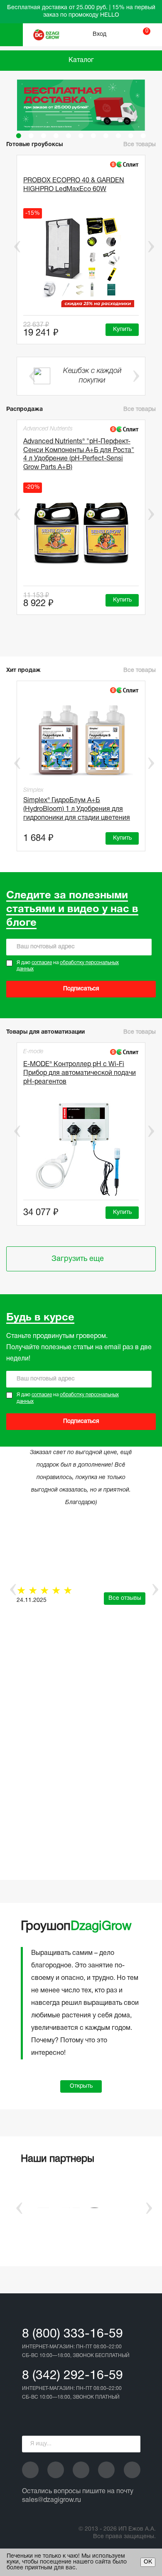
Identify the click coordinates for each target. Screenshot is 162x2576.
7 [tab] (93, 136)
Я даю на (68, 966)
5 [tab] (69, 136)
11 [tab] (143, 136)
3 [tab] (44, 136)
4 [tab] (56, 136)
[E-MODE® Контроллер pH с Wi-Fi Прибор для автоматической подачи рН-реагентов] (81, 1148)
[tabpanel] (81, 105)
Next (151, 246)
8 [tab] (106, 136)
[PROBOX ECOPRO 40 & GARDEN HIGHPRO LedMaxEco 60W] (81, 260)
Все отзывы (125, 1598)
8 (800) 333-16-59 (72, 2334)
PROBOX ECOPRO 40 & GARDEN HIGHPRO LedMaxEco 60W (74, 185)
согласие (42, 963)
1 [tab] (19, 136)
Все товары (140, 409)
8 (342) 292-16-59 (72, 2376)
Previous (11, 246)
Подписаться (81, 989)
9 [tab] (118, 136)
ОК (148, 2562)
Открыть (81, 2086)
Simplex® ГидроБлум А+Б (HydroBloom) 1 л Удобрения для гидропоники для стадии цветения (77, 809)
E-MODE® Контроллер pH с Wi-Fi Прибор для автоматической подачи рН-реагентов (80, 1073)
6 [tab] (81, 136)
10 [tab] (131, 136)
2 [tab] (31, 136)
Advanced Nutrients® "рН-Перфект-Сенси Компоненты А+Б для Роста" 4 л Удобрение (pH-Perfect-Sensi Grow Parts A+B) (79, 455)
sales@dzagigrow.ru (52, 2500)
